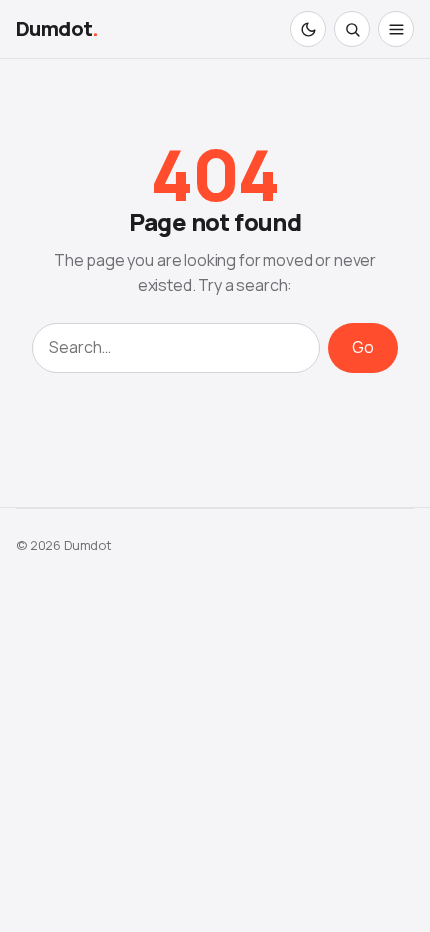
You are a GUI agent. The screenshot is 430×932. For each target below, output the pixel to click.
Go (363, 347)
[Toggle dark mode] (308, 29)
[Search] (352, 29)
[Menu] (396, 29)
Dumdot (57, 28)
